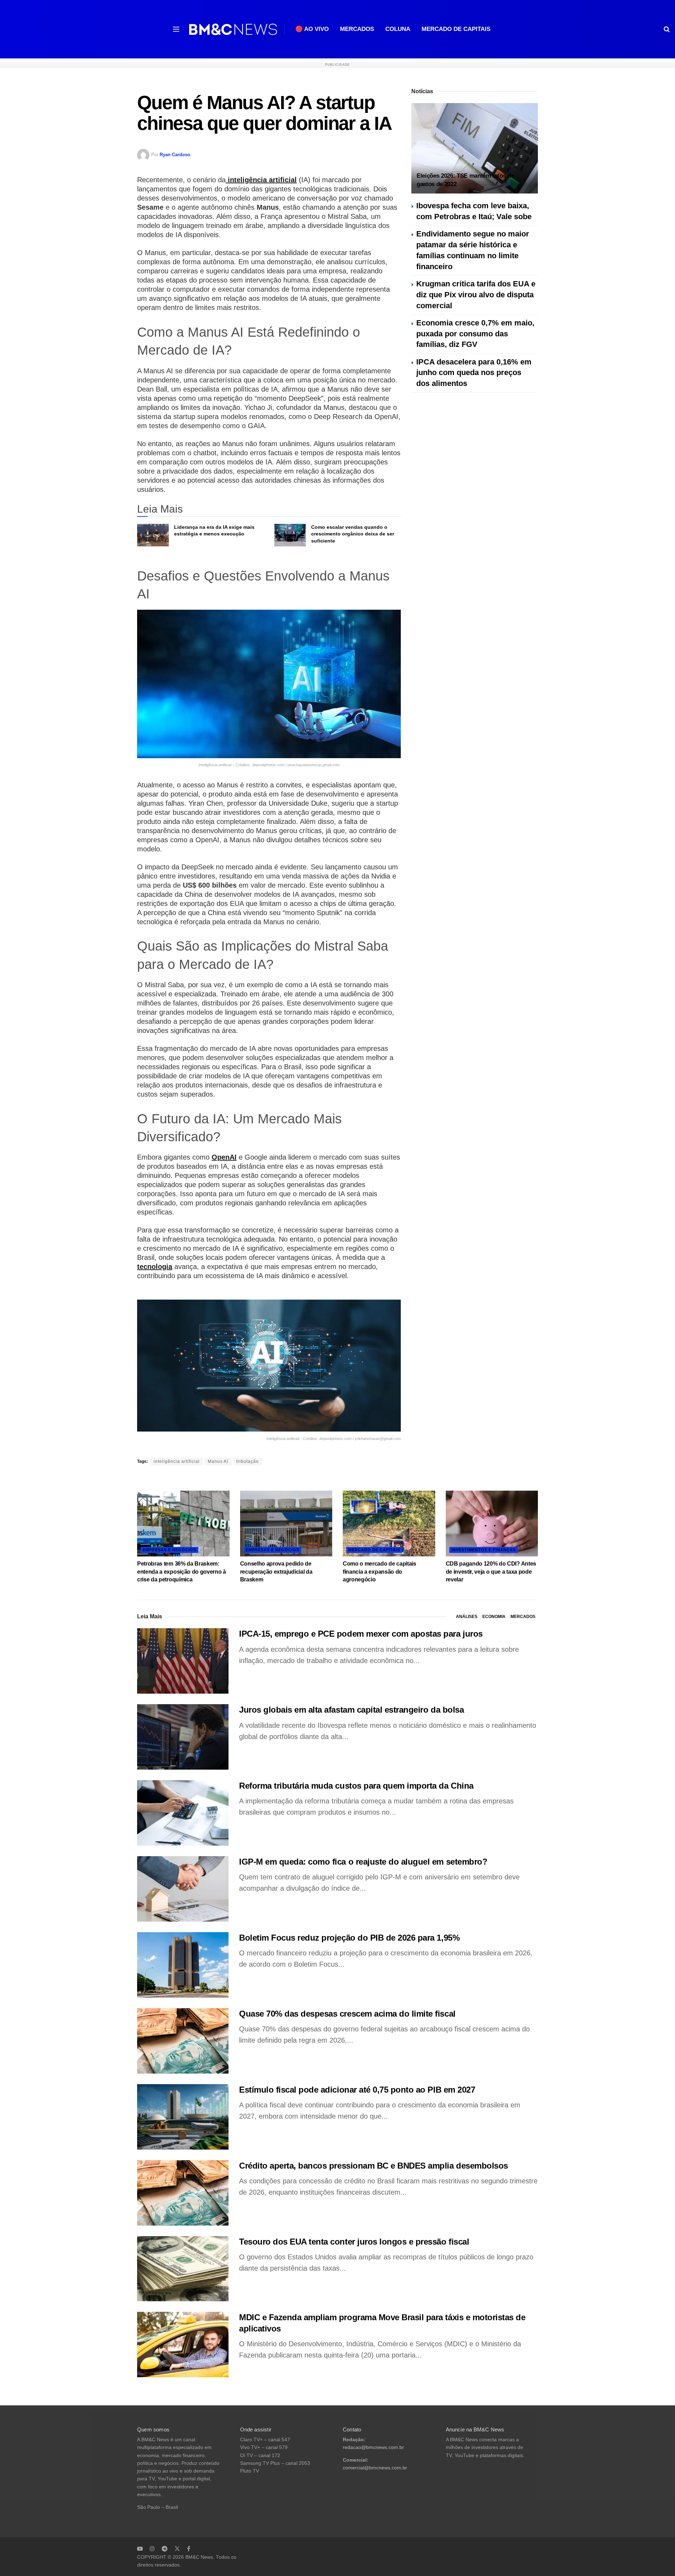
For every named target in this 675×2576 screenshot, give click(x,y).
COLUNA (398, 29)
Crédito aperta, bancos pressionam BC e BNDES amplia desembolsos (374, 2166)
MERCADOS (357, 29)
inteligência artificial (261, 180)
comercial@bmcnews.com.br (375, 2468)
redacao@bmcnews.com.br (373, 2447)
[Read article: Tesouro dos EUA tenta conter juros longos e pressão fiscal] (183, 2269)
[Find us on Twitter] (177, 2549)
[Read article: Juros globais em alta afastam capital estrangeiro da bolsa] (183, 1737)
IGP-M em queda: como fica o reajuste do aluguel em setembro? (363, 1862)
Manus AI (218, 1461)
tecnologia (155, 1267)
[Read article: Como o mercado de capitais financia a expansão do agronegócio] (389, 1524)
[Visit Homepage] (233, 29)
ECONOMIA (494, 1617)
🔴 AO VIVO (312, 29)
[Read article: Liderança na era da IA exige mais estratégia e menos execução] (153, 535)
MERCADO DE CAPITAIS (456, 29)
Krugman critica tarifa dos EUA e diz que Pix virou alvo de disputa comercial (476, 295)
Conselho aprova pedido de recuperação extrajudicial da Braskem (276, 1572)
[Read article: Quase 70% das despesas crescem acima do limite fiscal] (183, 2041)
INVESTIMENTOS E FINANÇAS (484, 1550)
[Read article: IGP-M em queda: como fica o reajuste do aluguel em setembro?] (183, 1889)
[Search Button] (667, 29)
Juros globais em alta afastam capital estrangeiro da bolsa (351, 1710)
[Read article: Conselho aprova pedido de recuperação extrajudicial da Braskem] (286, 1524)
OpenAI (224, 1157)
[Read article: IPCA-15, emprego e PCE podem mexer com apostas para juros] (183, 1661)
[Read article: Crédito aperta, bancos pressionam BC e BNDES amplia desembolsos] (183, 2193)
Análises (467, 1617)
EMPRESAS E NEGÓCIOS (169, 1550)
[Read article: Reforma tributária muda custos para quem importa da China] (183, 1813)
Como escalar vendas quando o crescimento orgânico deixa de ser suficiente (353, 534)
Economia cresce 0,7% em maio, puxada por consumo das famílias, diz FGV (475, 334)
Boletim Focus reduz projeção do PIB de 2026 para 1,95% (349, 1938)
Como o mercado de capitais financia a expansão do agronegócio (380, 1572)
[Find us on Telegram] (165, 2549)
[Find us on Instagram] (152, 2549)
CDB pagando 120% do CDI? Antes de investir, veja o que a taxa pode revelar (491, 1572)
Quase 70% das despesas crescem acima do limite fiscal (347, 2014)
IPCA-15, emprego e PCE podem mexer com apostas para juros (361, 1634)
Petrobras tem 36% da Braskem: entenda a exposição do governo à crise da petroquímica (182, 1572)
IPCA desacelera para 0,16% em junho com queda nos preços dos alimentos (474, 373)
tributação (247, 1461)
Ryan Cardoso (175, 155)
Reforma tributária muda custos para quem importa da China (356, 1786)
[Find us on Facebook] (189, 2549)
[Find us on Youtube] (140, 2549)
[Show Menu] (176, 29)
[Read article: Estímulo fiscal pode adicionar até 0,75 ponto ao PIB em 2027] (183, 2117)
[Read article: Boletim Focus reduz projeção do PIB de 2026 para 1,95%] (183, 1965)
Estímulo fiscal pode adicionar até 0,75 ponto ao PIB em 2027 (357, 2090)
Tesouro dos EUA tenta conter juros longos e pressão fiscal (354, 2242)
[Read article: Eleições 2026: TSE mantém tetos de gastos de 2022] (475, 148)
